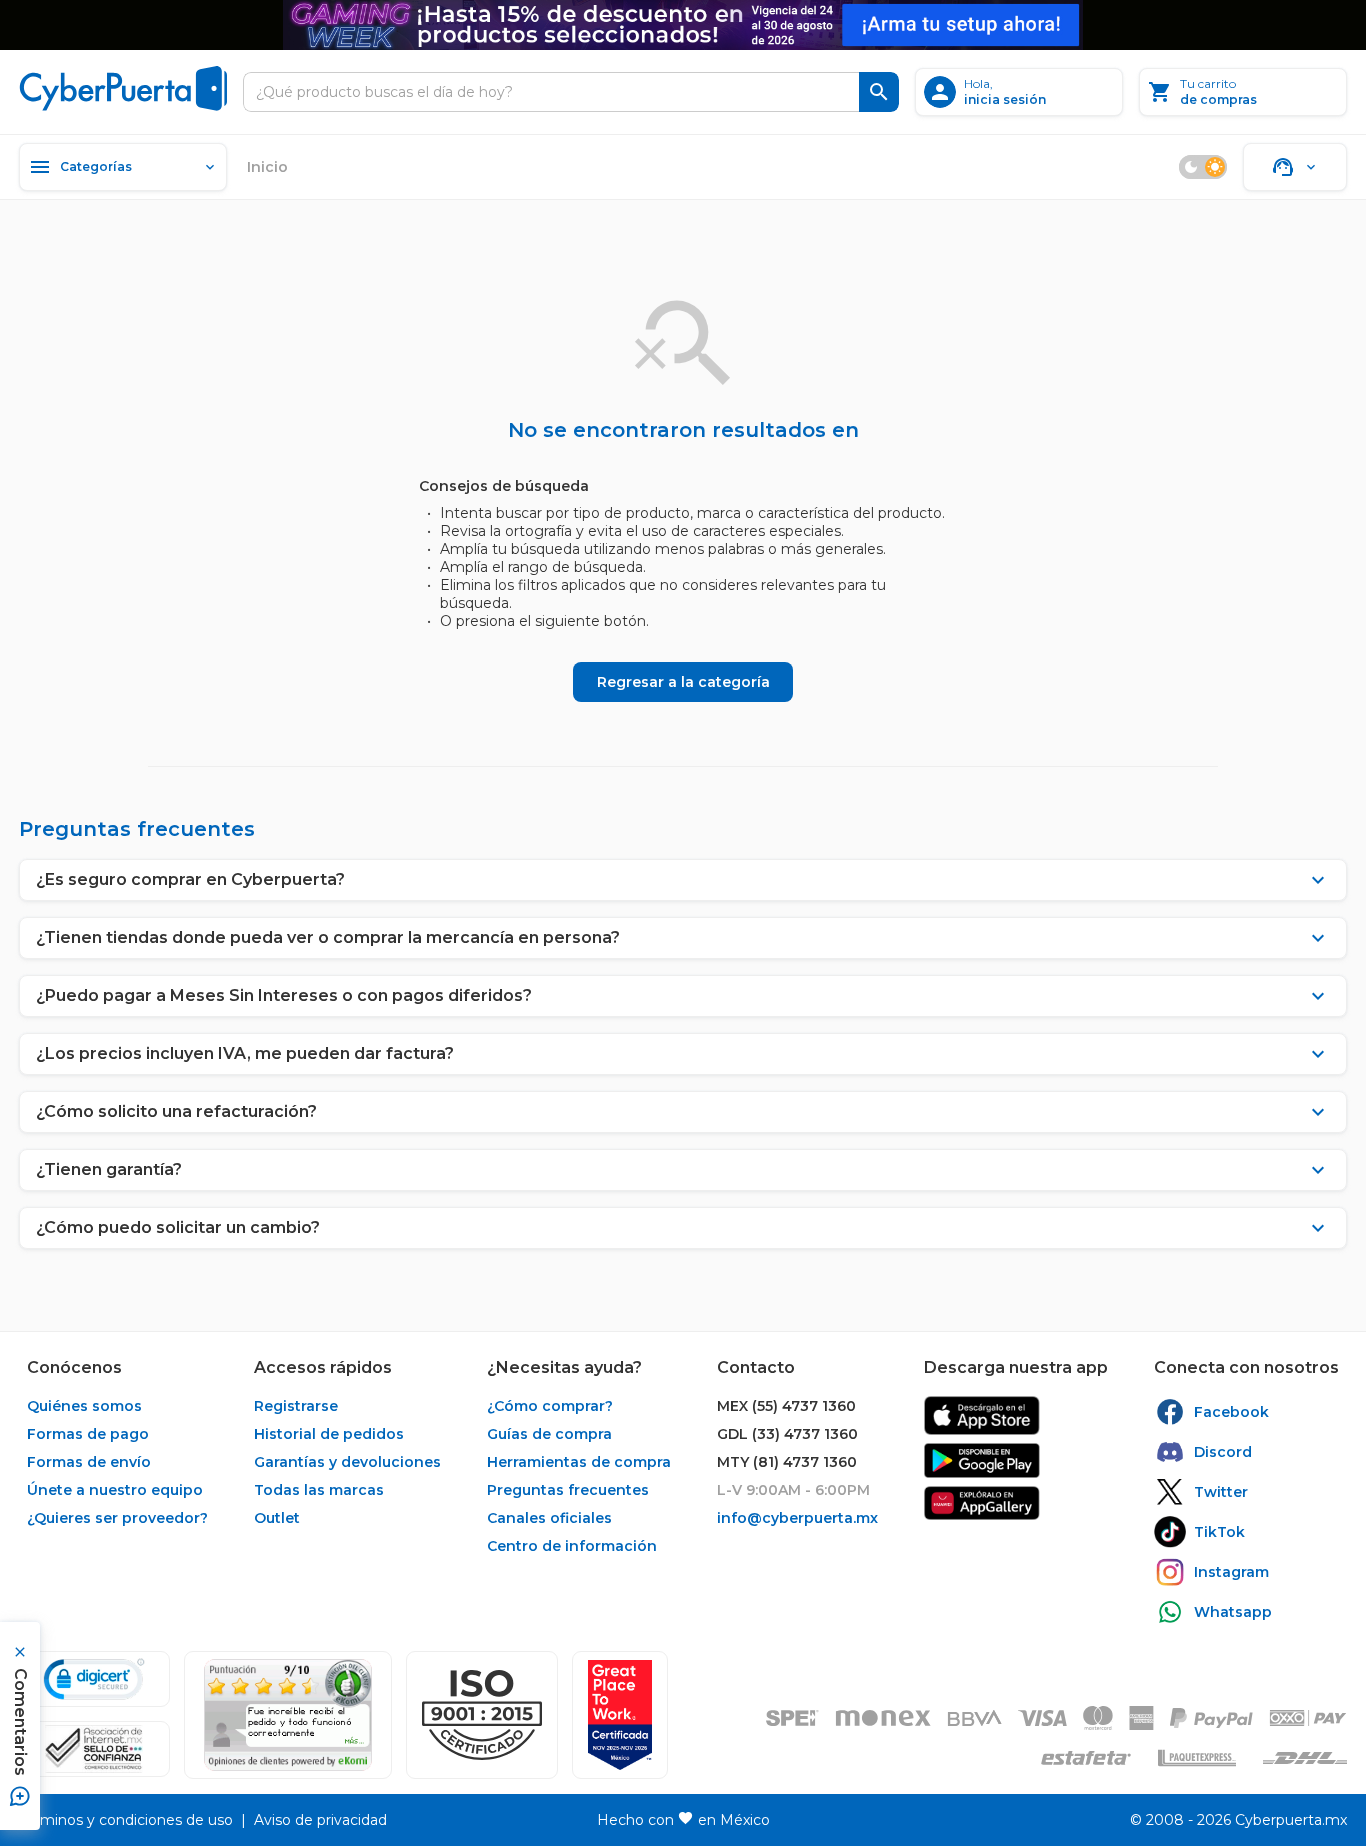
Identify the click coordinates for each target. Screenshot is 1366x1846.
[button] (482, 1715)
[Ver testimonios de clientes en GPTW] (620, 1715)
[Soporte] (1295, 167)
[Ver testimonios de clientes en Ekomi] (288, 1715)
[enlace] (982, 1415)
